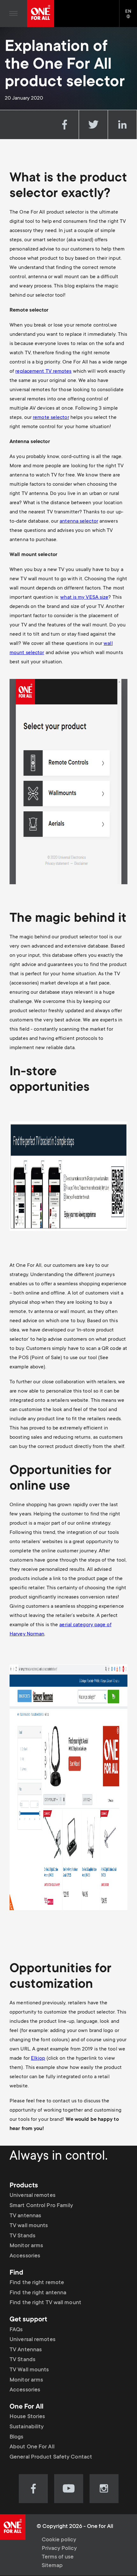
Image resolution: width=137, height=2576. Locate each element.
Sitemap (52, 2566)
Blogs (17, 2437)
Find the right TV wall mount (45, 2303)
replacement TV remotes (43, 371)
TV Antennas (26, 2350)
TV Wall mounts (29, 2370)
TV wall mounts (29, 2226)
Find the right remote (37, 2283)
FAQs (16, 2330)
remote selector (51, 418)
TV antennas (25, 2216)
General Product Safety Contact (51, 2457)
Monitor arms (26, 2246)
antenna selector (79, 521)
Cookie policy (59, 2540)
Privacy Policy (59, 2549)
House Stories (27, 2417)
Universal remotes (32, 2196)
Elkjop (38, 2058)
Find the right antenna (38, 2293)
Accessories (25, 2256)
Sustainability (27, 2427)
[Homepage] (41, 14)
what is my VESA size (84, 597)
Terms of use (58, 2557)
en (131, 17)
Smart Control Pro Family (41, 2206)
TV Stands (22, 2236)
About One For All (32, 2447)
